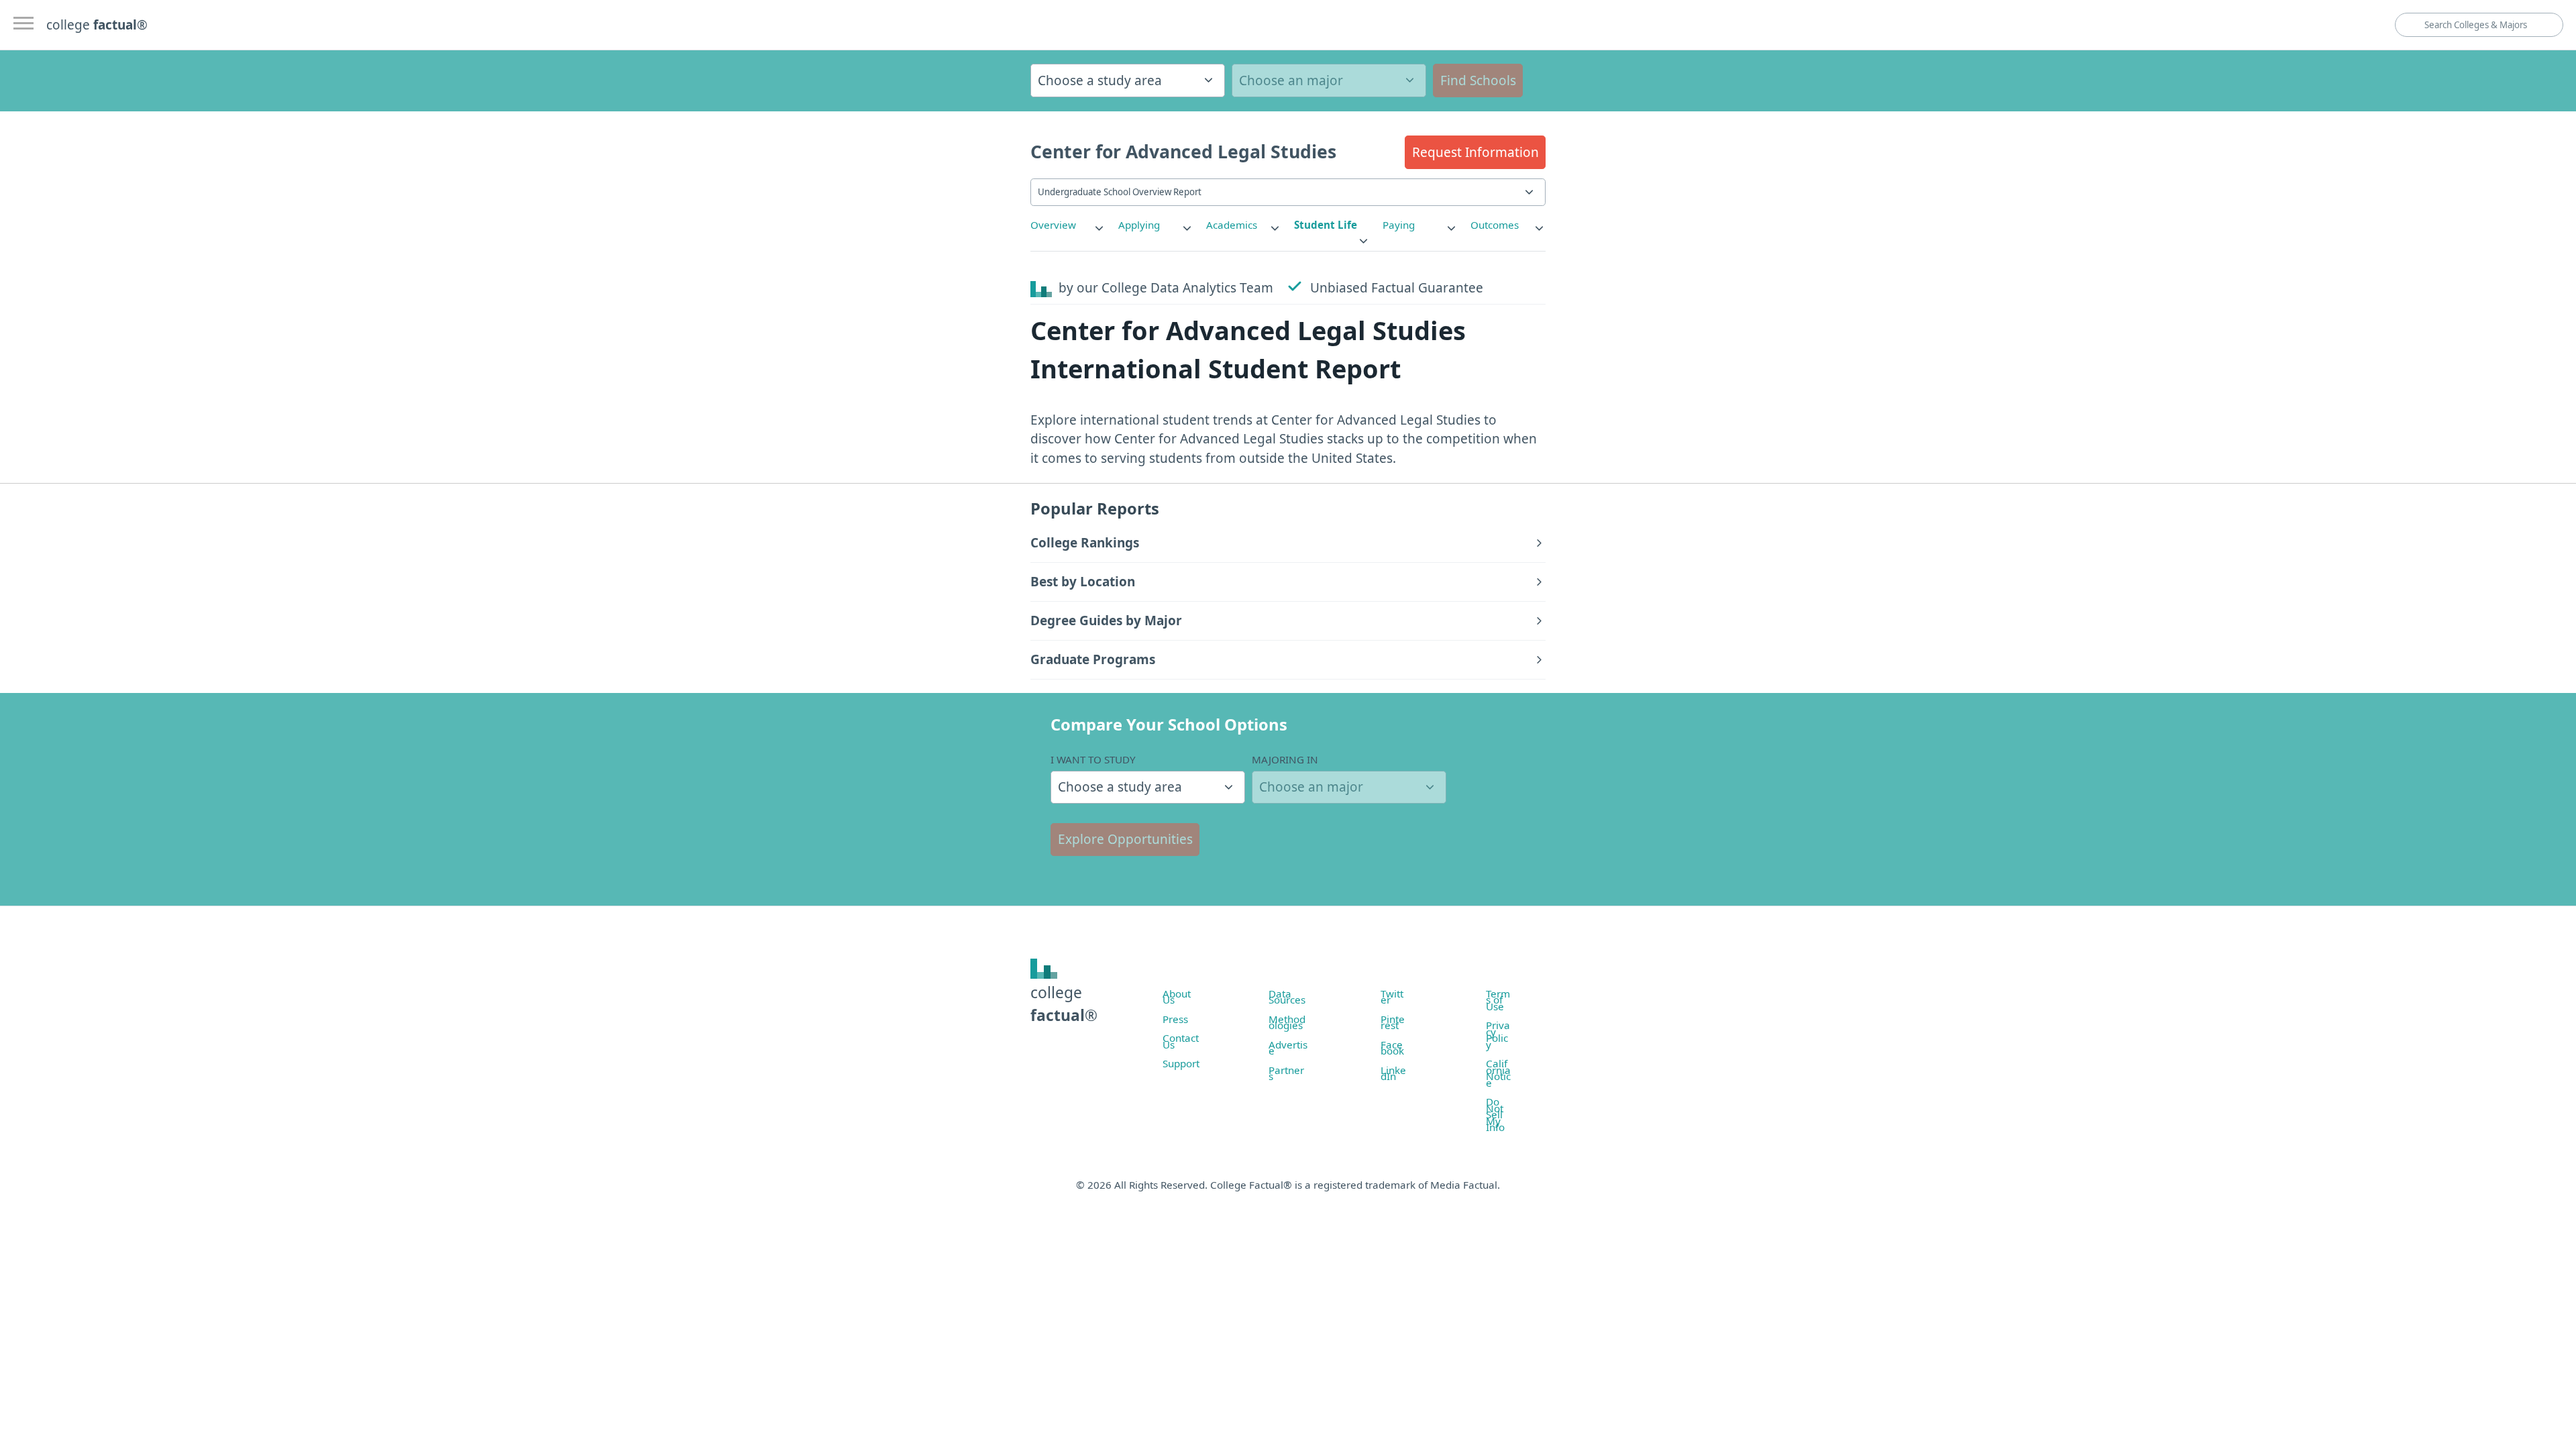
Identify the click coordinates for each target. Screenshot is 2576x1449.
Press (1175, 1019)
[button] (1475, 152)
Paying (1399, 225)
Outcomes (1495, 225)
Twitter (1392, 997)
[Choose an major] (1329, 80)
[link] (1068, 225)
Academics (1232, 225)
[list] (1068, 225)
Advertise (1288, 1048)
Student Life (1326, 225)
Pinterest (1393, 1022)
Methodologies (1287, 1022)
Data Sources (1287, 997)
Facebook (1392, 1048)
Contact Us (1181, 1041)
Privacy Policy (1498, 1035)
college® (1064, 1004)
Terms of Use (1498, 1000)
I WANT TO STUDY (1093, 759)
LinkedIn (1393, 1073)
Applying (1139, 225)
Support (1181, 1063)
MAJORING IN (1285, 759)
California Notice (1498, 1073)
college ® (97, 25)
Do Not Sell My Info (1495, 1114)
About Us (1177, 997)
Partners (1286, 1073)
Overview (1053, 225)
